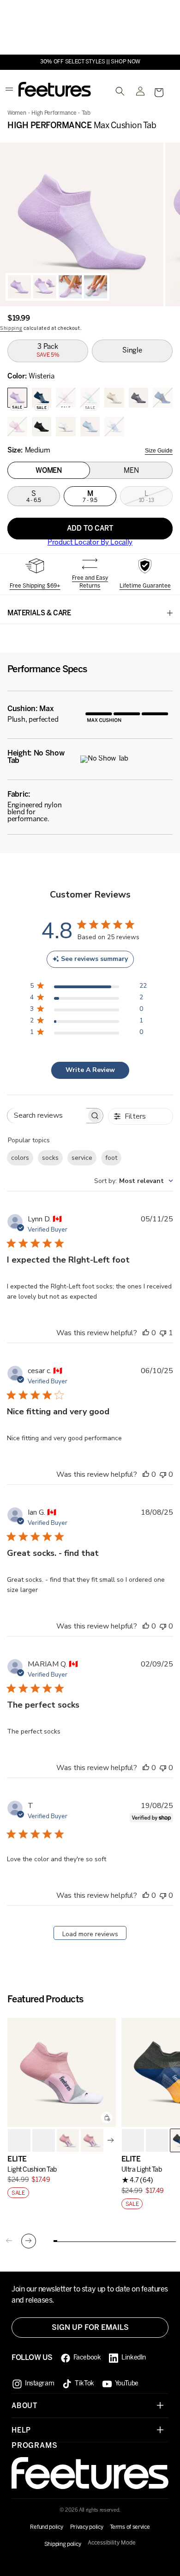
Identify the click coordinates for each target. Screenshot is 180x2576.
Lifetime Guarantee (145, 586)
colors (20, 1158)
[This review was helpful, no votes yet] (146, 1333)
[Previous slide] (9, 2241)
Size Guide (159, 451)
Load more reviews (90, 1934)
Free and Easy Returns (90, 582)
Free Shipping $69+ (35, 586)
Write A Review (90, 1070)
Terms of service (130, 2527)
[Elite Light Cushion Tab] (62, 2072)
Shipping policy (63, 2544)
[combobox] (134, 1181)
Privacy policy (87, 2527)
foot (111, 1158)
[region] (90, 224)
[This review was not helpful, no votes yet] (163, 1474)
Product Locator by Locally (90, 543)
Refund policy (46, 2527)
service (82, 1158)
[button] (159, 93)
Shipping (11, 329)
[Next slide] (111, 2140)
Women (17, 113)
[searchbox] (47, 1116)
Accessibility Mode (112, 2543)
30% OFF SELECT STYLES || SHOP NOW (90, 62)
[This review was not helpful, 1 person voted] (163, 1333)
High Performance (54, 113)
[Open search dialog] (120, 91)
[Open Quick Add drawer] (107, 2118)
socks (50, 1158)
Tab (86, 113)
